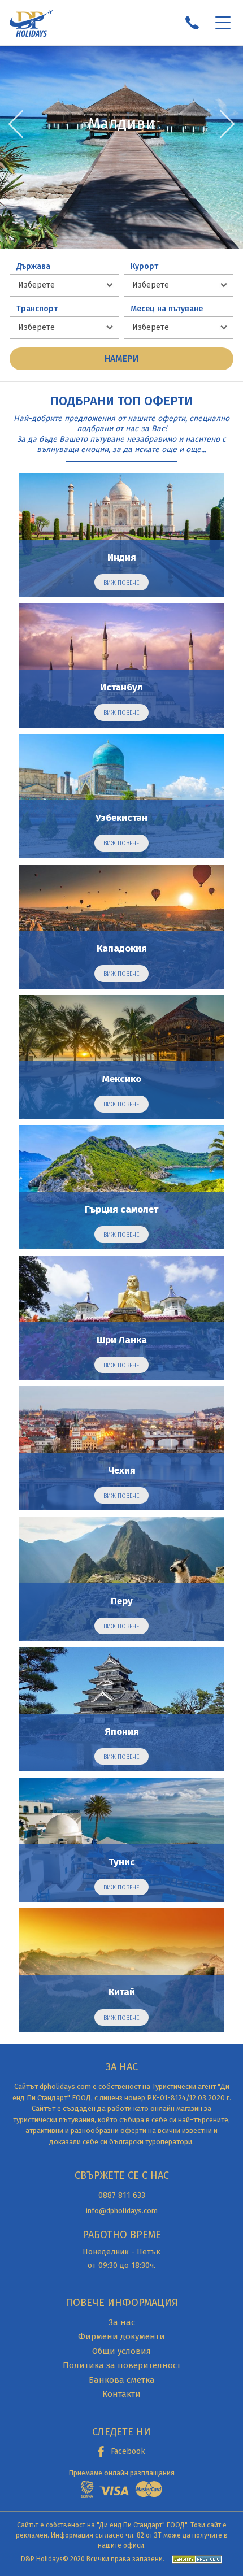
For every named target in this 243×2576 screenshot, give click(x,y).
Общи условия (121, 2351)
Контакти (121, 2394)
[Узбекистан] (121, 796)
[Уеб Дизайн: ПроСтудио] (194, 2559)
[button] (227, 124)
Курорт (144, 267)
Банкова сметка (122, 2380)
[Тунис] (121, 1840)
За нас (122, 2322)
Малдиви (121, 125)
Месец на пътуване (167, 309)
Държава (33, 267)
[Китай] (121, 1970)
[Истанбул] (121, 666)
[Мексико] (121, 1057)
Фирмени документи (121, 2336)
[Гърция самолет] (121, 1187)
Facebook (128, 2451)
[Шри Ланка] (121, 1318)
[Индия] (121, 535)
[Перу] (121, 1579)
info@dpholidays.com (122, 2211)
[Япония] (121, 1709)
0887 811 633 (122, 2195)
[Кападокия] (121, 927)
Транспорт (37, 309)
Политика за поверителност (122, 2365)
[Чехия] (121, 1448)
